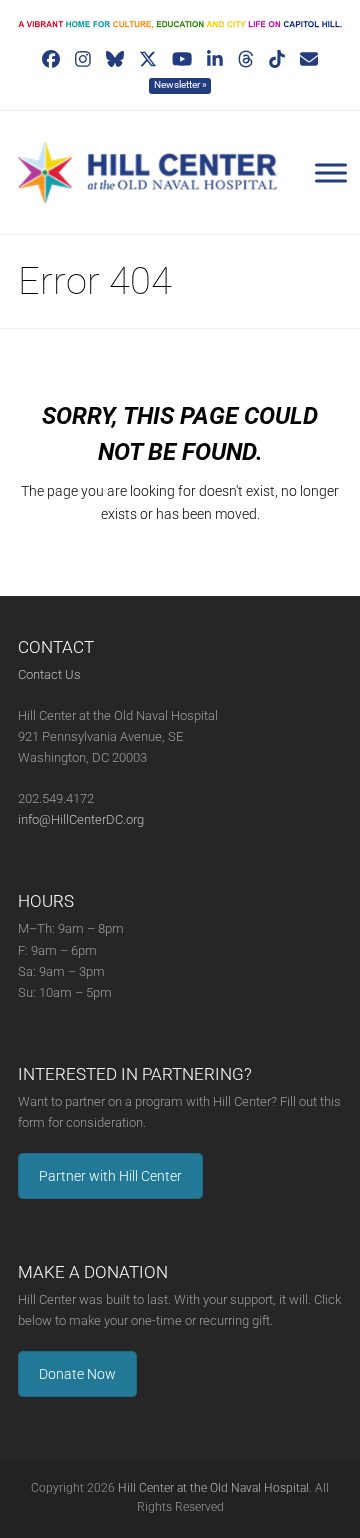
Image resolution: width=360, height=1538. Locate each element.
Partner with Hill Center (110, 1176)
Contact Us (49, 674)
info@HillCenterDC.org (81, 819)
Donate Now (77, 1374)
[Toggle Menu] (331, 173)
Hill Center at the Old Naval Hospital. (215, 1488)
